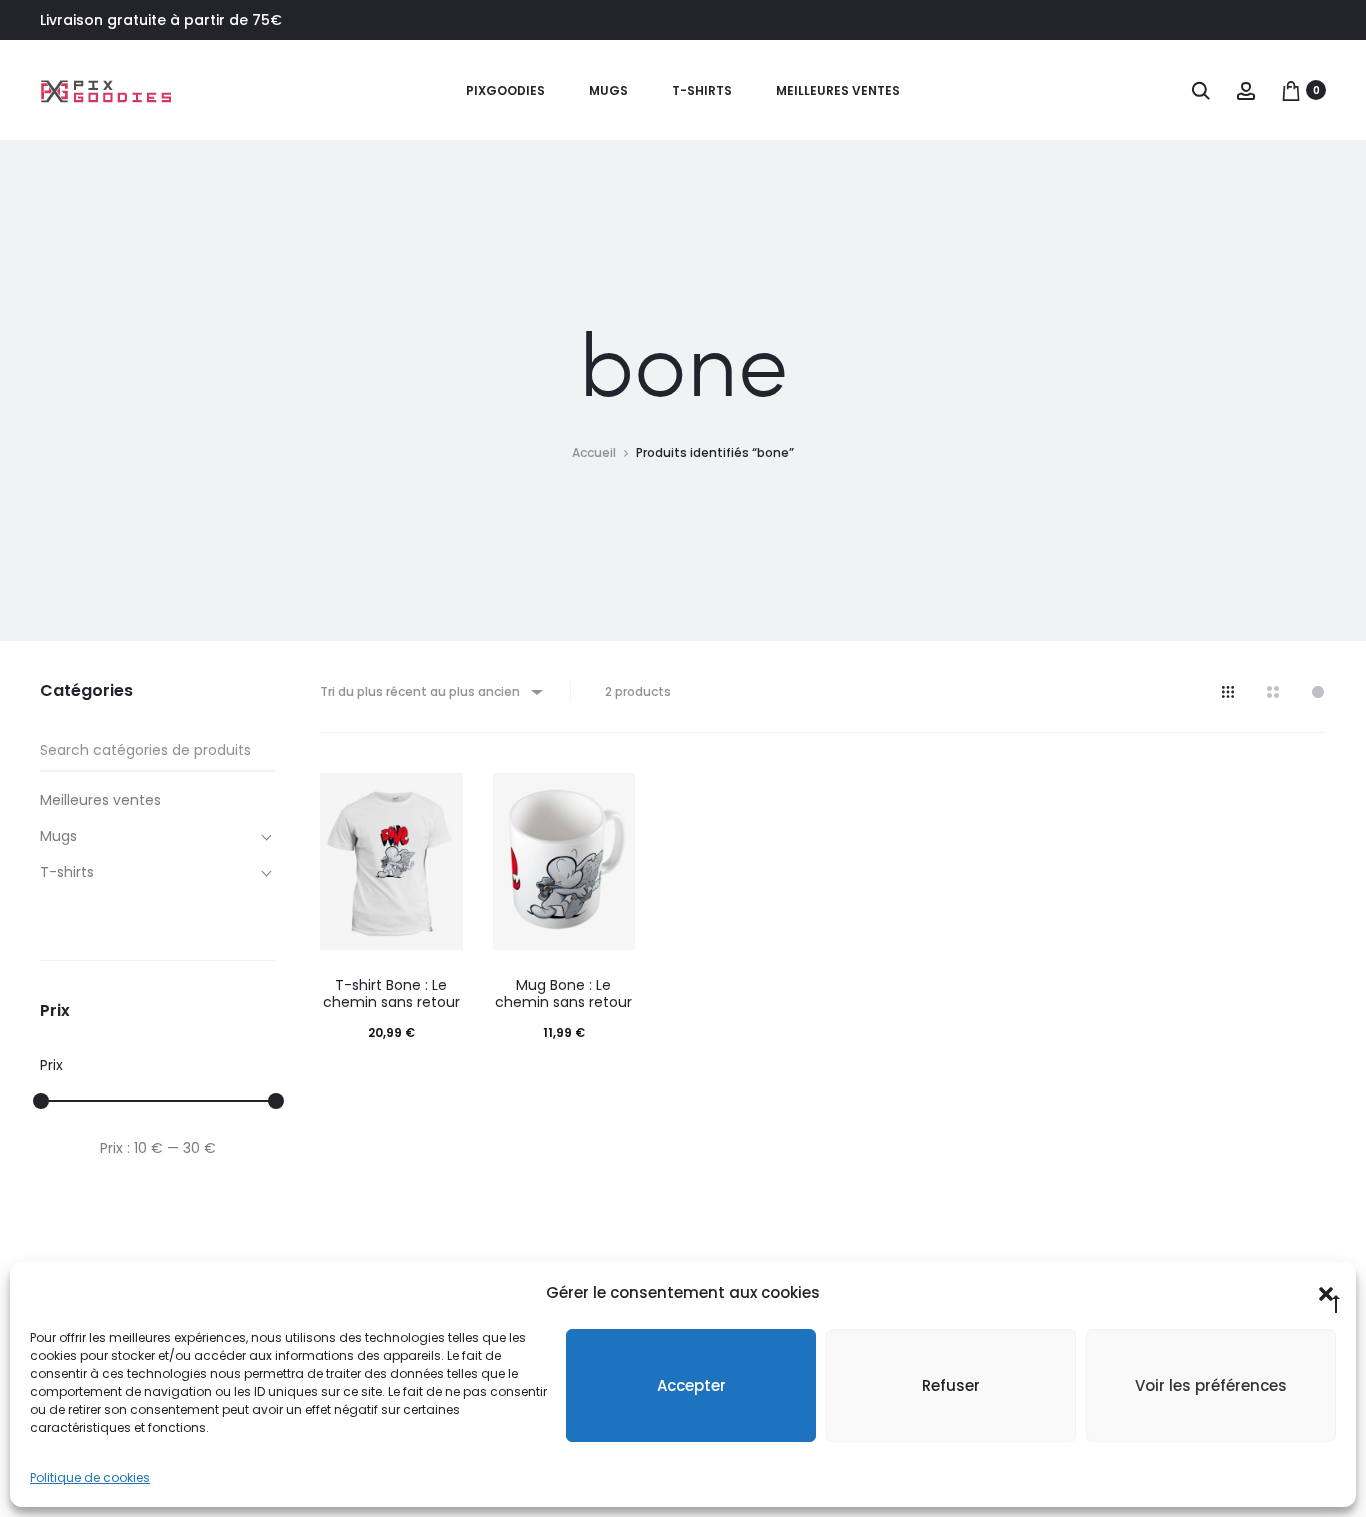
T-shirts (702, 90)
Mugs (608, 90)
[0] (1291, 90)
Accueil (594, 452)
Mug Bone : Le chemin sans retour (563, 993)
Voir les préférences (1211, 1385)
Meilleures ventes (838, 90)
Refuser (951, 1385)
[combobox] (430, 691)
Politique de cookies (90, 1477)
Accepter (691, 1385)
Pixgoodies (505, 90)
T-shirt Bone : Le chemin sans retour (391, 993)
